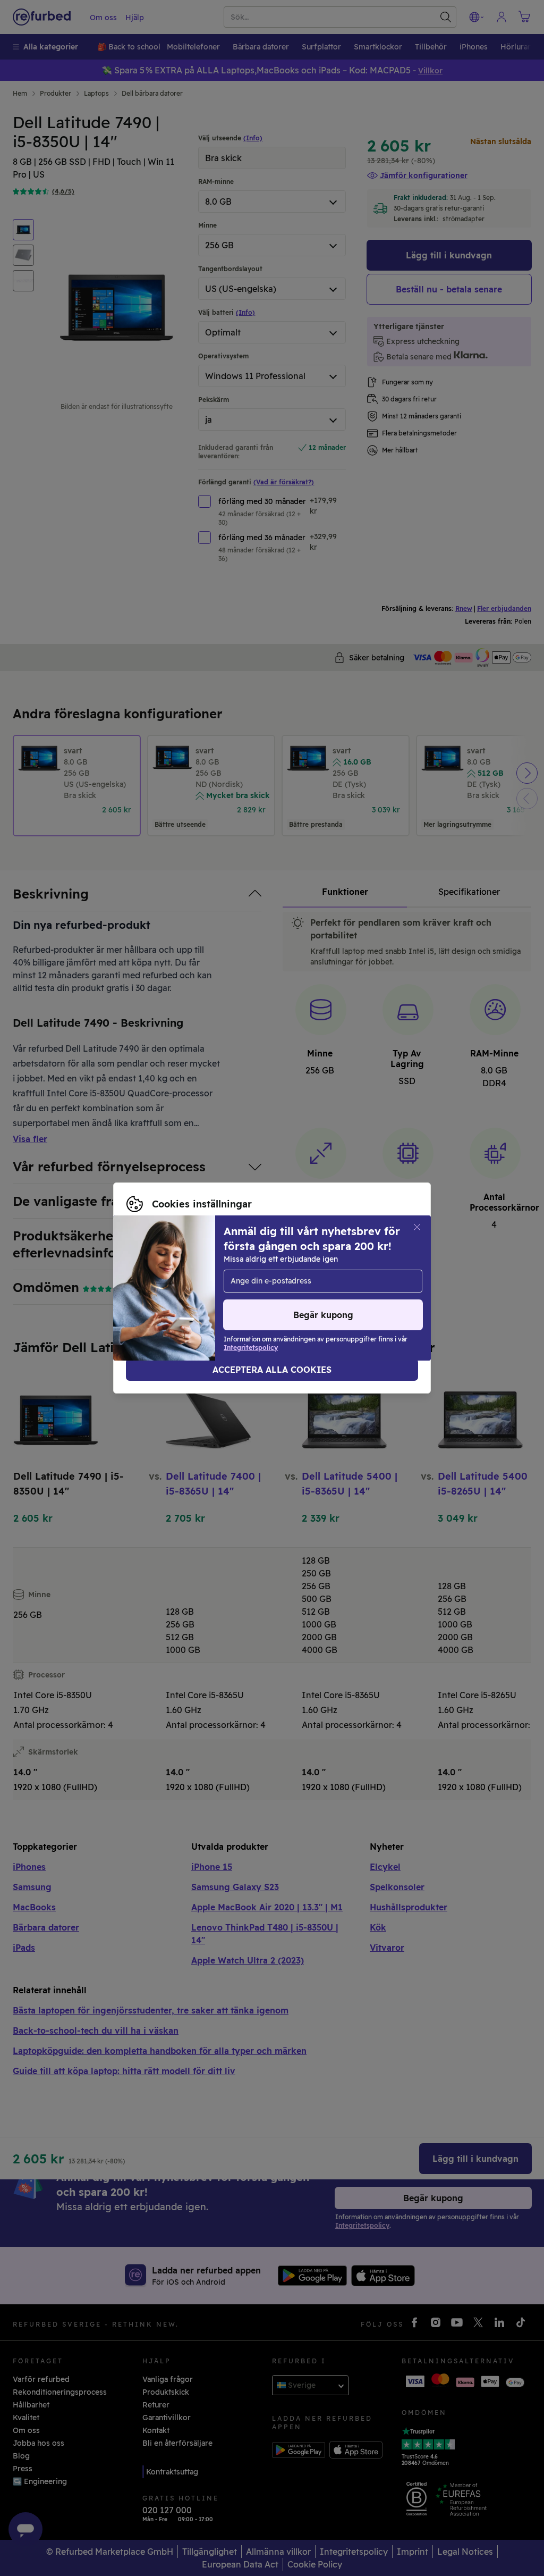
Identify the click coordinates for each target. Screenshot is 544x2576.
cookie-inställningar (164, 1282)
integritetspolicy (312, 1282)
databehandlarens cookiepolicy (185, 1294)
